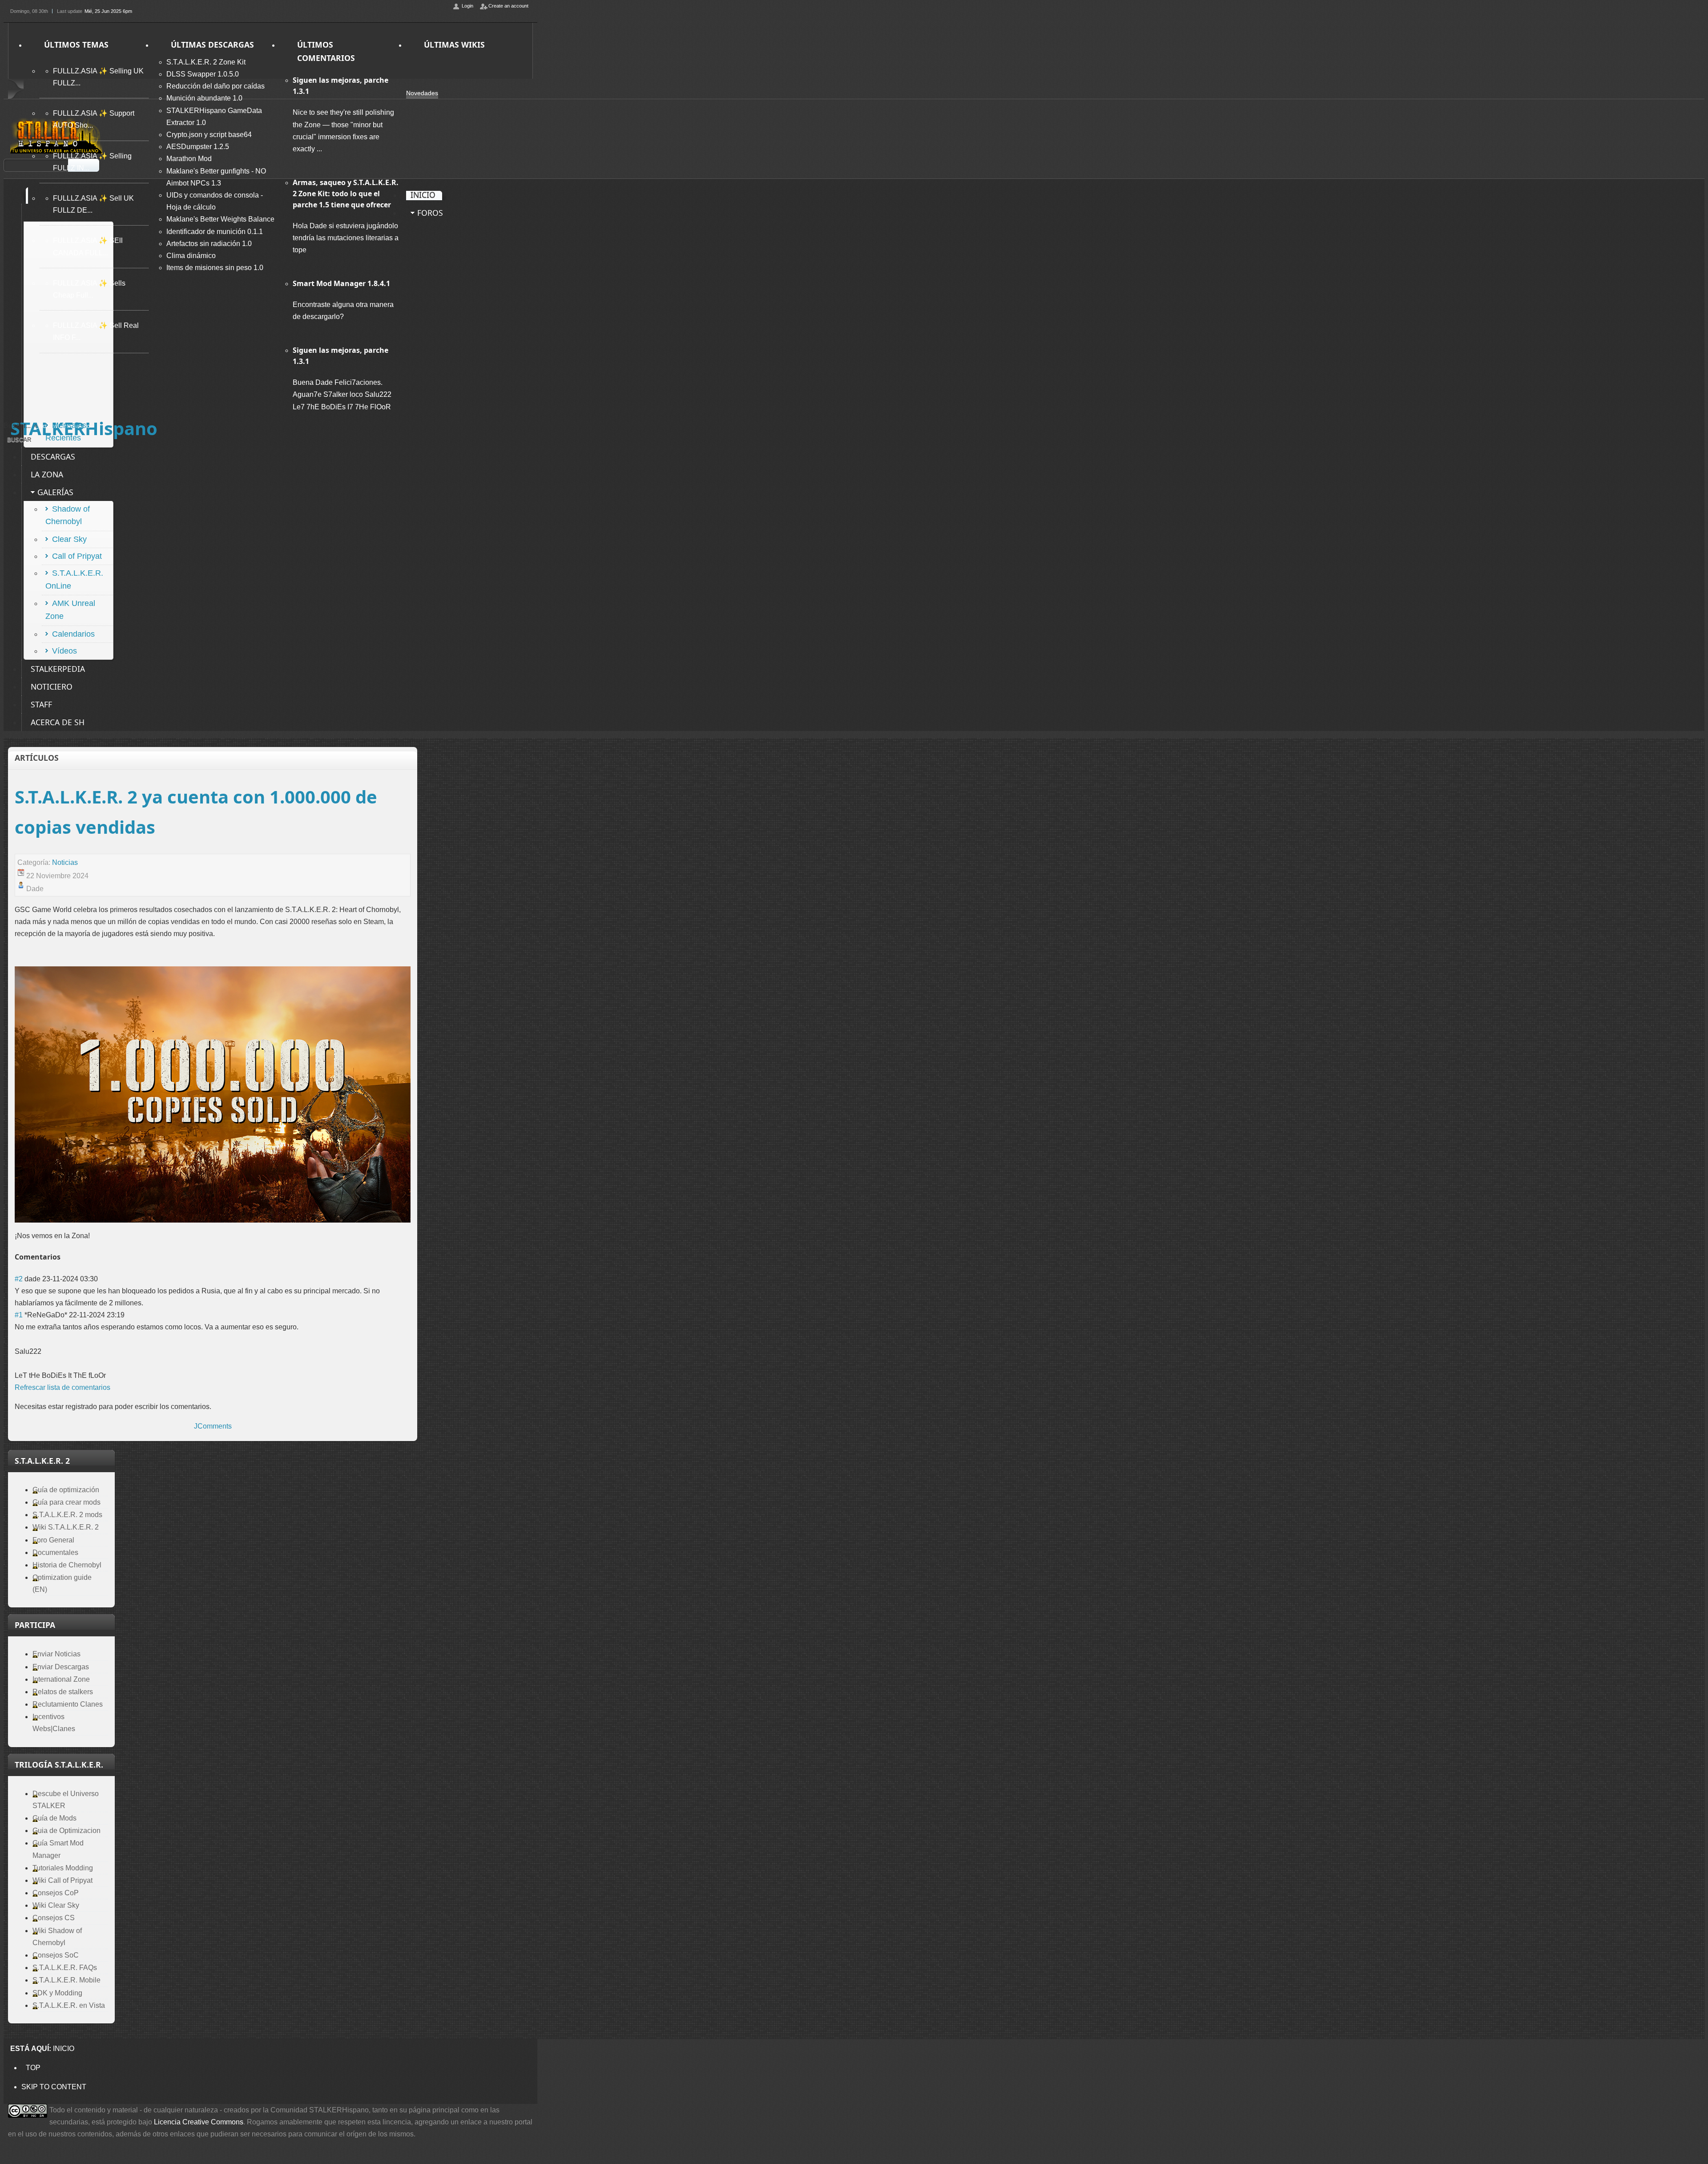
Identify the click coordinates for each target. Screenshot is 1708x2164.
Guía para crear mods (66, 1502)
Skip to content (54, 2087)
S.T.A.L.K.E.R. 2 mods (67, 1515)
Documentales (55, 1552)
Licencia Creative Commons (199, 2122)
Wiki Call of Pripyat (62, 1880)
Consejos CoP (56, 1893)
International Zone (61, 1679)
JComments (213, 1426)
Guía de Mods (54, 1818)
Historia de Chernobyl (67, 1565)
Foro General (53, 1540)
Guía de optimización (66, 1490)
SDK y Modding (57, 1993)
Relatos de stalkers (63, 1692)
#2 (19, 1279)
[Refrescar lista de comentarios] (63, 1257)
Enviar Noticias (56, 1654)
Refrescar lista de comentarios (62, 1387)
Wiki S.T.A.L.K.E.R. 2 (66, 1527)
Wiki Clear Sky (56, 1905)
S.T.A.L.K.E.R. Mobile (66, 1980)
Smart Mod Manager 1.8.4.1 (341, 283)
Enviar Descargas (61, 1667)
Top (33, 2068)
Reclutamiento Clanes (68, 1704)
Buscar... (17, 426)
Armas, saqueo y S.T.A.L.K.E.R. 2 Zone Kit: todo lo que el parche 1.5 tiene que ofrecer (346, 194)
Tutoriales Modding (63, 1868)
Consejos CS (54, 1918)
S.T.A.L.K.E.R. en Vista (69, 2005)
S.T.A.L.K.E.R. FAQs (65, 1968)
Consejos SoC (56, 1955)
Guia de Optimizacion (66, 1831)
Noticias (65, 862)
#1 (19, 1315)
